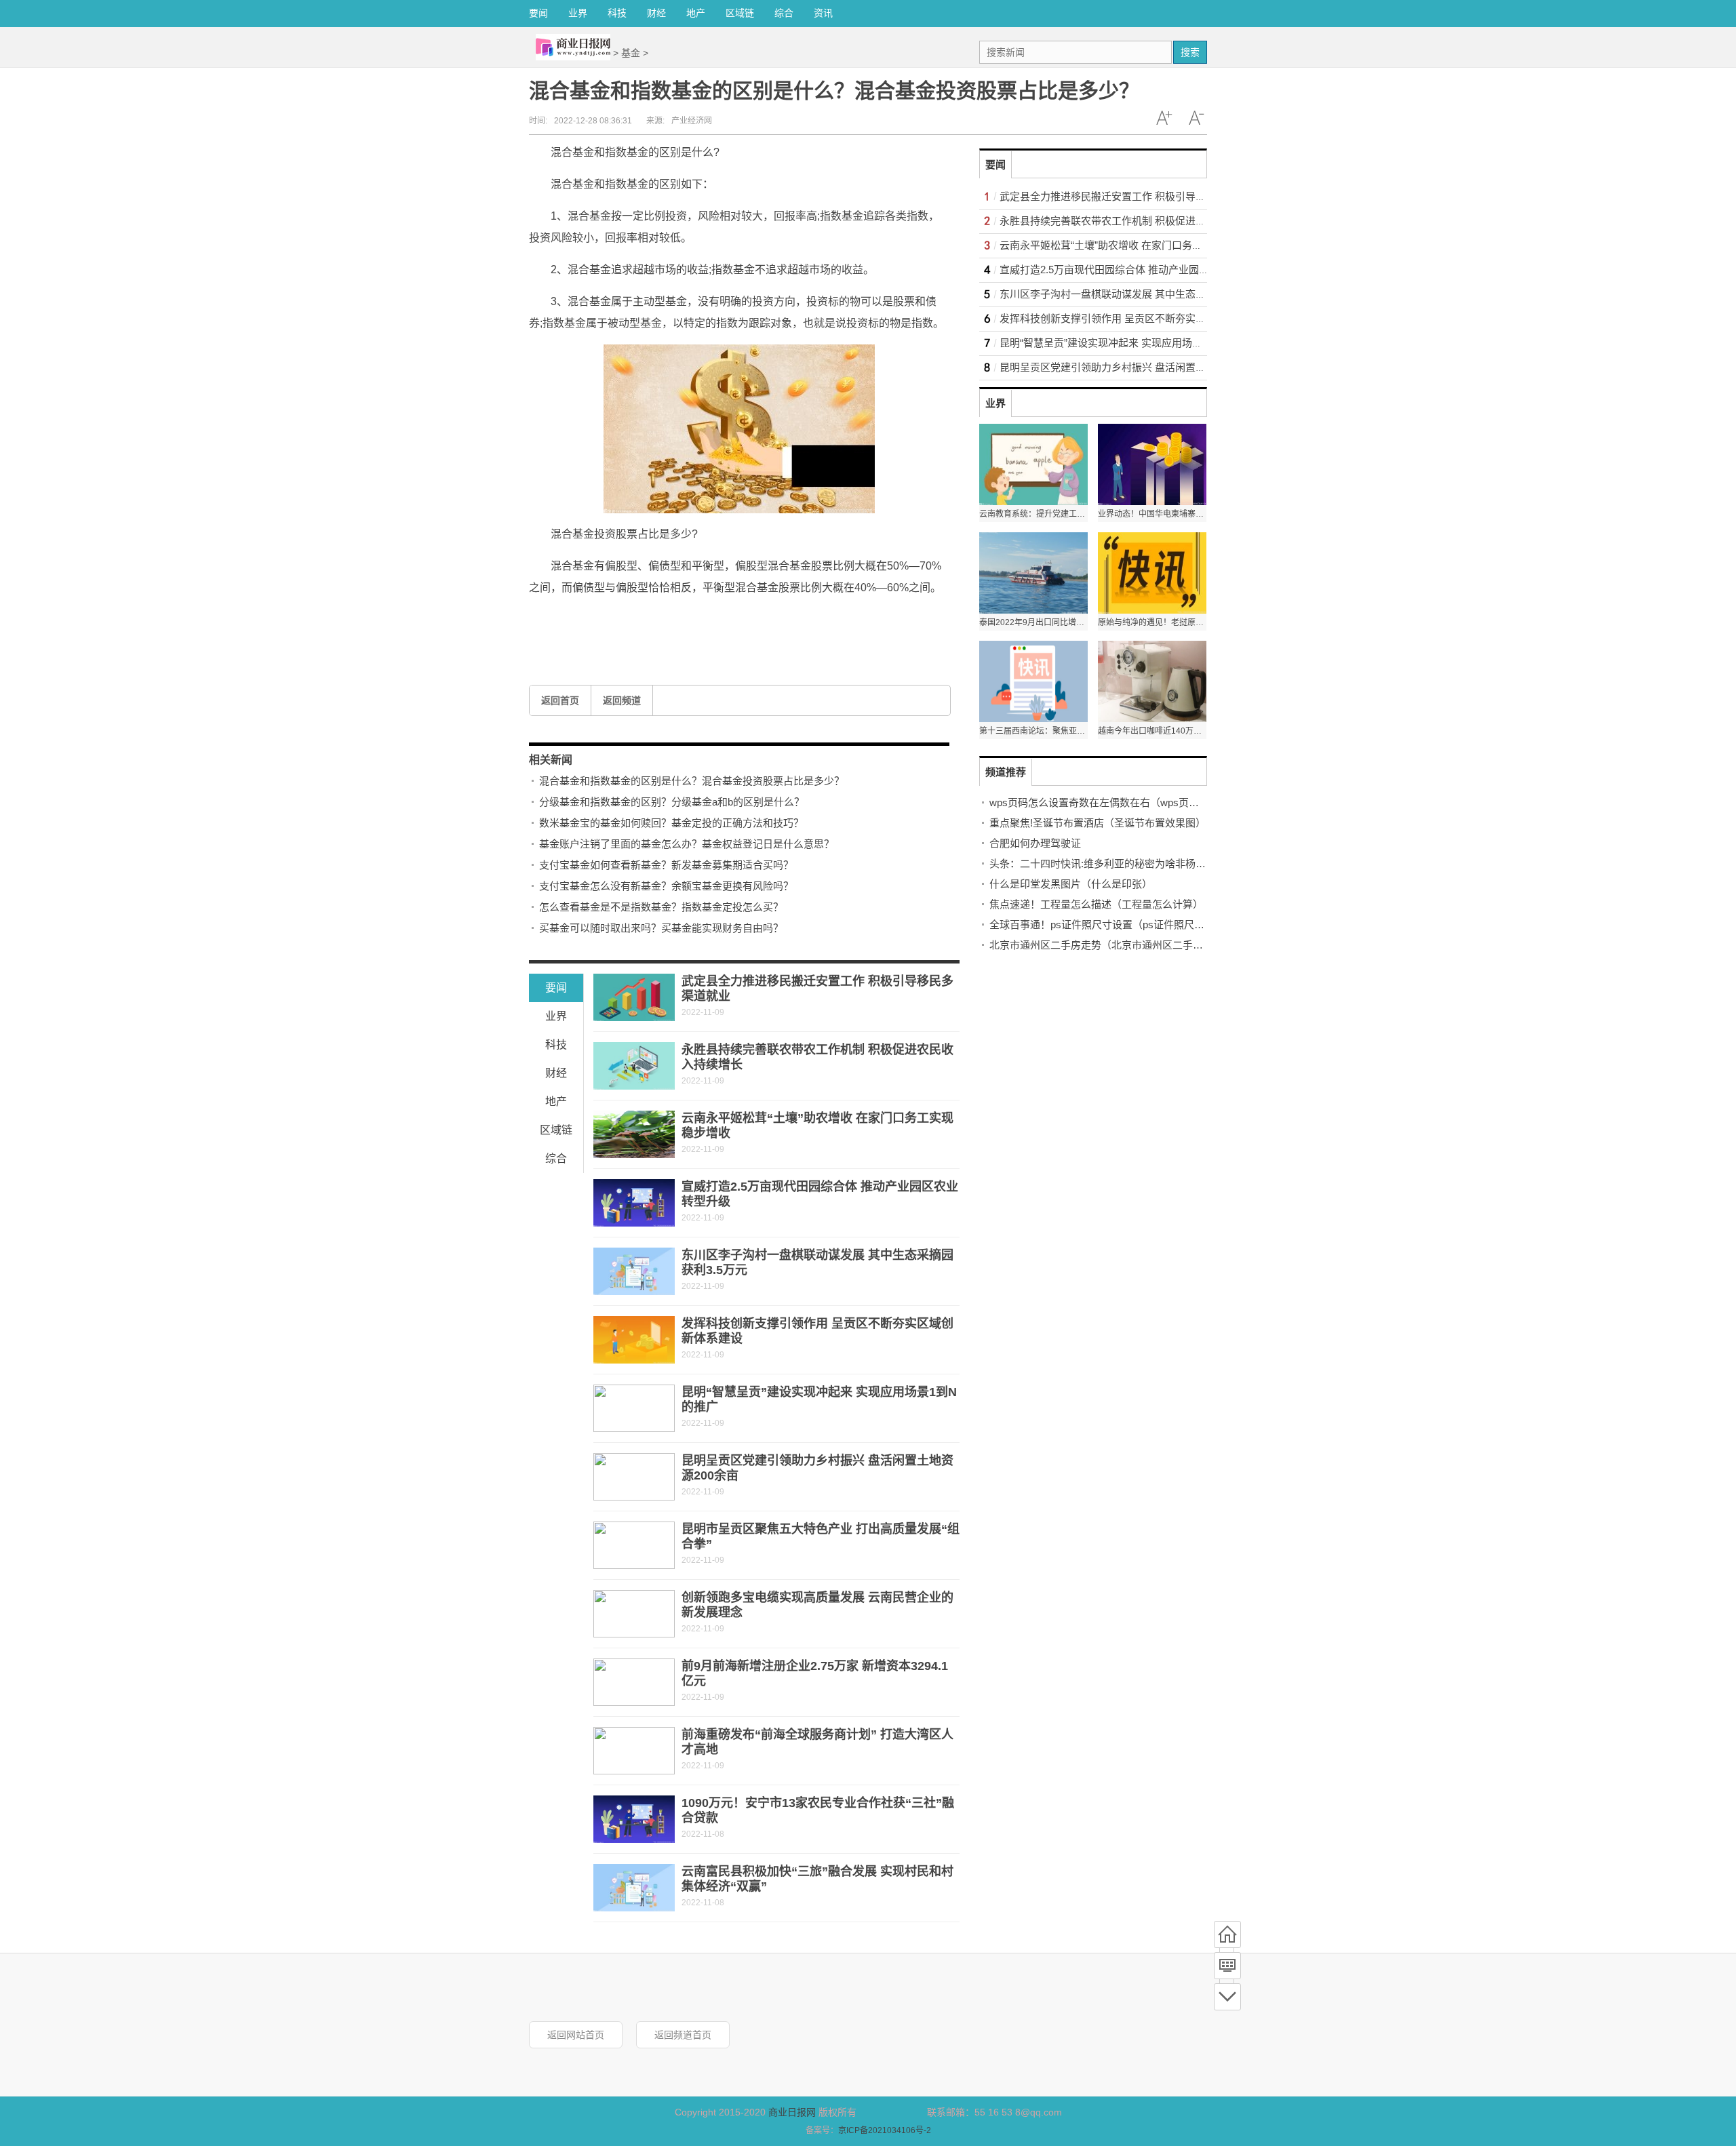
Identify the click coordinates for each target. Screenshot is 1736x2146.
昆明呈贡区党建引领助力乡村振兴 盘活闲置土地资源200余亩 (1136, 367)
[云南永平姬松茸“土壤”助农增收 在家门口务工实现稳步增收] (634, 1134)
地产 (696, 13)
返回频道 (622, 700)
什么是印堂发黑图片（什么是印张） (1071, 884)
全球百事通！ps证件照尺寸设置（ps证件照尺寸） (1102, 925)
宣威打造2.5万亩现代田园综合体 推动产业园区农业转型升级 (1135, 270)
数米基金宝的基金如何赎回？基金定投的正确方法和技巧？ (671, 823)
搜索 (1190, 52)
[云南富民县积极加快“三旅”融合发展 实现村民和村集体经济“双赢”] (634, 1888)
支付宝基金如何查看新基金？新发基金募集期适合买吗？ (666, 865)
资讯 (823, 13)
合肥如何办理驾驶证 (1035, 843)
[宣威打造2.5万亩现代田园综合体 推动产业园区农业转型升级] (634, 1203)
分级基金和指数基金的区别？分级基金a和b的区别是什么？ (672, 802)
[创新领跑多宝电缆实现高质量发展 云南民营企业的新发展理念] (634, 1614)
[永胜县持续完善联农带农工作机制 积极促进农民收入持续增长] (634, 1066)
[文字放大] (1164, 118)
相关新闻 (551, 760)
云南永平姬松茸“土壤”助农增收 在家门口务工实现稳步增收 (1131, 245)
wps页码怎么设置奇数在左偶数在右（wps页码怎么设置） (1120, 802)
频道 (1227, 1966)
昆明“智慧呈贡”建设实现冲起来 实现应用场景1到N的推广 (1128, 343)
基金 (631, 53)
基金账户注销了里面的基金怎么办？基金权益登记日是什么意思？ (687, 844)
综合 (784, 13)
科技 (617, 13)
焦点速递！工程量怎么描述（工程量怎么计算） (1096, 904)
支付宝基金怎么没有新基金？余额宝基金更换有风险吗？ (666, 886)
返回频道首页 (683, 2035)
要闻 (538, 13)
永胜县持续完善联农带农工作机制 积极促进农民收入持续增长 (1138, 221)
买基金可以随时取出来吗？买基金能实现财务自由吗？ (661, 928)
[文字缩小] (1196, 118)
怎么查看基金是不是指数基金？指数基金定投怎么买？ (661, 907)
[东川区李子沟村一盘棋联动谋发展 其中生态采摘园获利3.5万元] (634, 1271)
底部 (1227, 1997)
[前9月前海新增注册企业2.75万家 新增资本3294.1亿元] (634, 1682)
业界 (578, 13)
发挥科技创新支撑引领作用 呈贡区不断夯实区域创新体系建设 (1138, 318)
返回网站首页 (576, 2035)
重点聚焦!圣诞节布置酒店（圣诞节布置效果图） (1098, 823)
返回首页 (560, 700)
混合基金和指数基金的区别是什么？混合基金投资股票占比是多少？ (692, 781)
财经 (656, 13)
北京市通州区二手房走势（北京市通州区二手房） (1101, 945)
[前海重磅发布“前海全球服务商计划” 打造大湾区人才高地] (634, 1751)
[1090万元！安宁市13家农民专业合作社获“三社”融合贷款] (634, 1819)
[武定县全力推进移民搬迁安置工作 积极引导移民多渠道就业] (634, 997)
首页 (1227, 1934)
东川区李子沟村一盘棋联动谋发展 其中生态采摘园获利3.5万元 (1140, 294)
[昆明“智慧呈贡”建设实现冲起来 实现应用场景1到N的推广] (634, 1408)
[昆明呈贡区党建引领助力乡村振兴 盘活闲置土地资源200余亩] (634, 1477)
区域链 (740, 13)
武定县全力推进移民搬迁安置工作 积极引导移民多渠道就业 (1133, 196)
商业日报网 (792, 2112)
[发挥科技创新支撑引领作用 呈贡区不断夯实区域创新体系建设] (634, 1340)
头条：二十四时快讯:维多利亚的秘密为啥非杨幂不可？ (1113, 863)
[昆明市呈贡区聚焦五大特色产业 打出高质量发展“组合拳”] (634, 1545)
